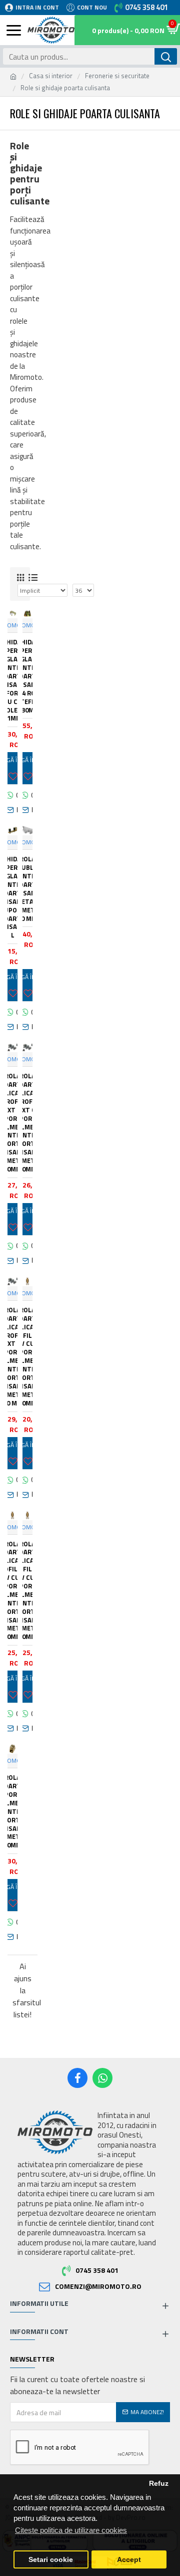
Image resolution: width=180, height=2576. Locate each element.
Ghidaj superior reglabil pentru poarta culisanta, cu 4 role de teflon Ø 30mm (27, 676)
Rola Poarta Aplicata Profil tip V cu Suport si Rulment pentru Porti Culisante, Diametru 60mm (27, 1357)
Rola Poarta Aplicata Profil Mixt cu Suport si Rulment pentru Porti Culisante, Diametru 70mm (27, 1123)
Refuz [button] (159, 2484)
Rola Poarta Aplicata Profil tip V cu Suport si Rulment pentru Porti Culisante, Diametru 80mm (27, 1591)
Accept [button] (129, 2560)
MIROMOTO (27, 625)
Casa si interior (51, 76)
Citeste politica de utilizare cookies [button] (71, 2530)
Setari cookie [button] (51, 2560)
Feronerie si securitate (117, 76)
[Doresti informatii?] (12, 810)
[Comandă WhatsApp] (12, 795)
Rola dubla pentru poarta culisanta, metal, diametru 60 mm (27, 889)
